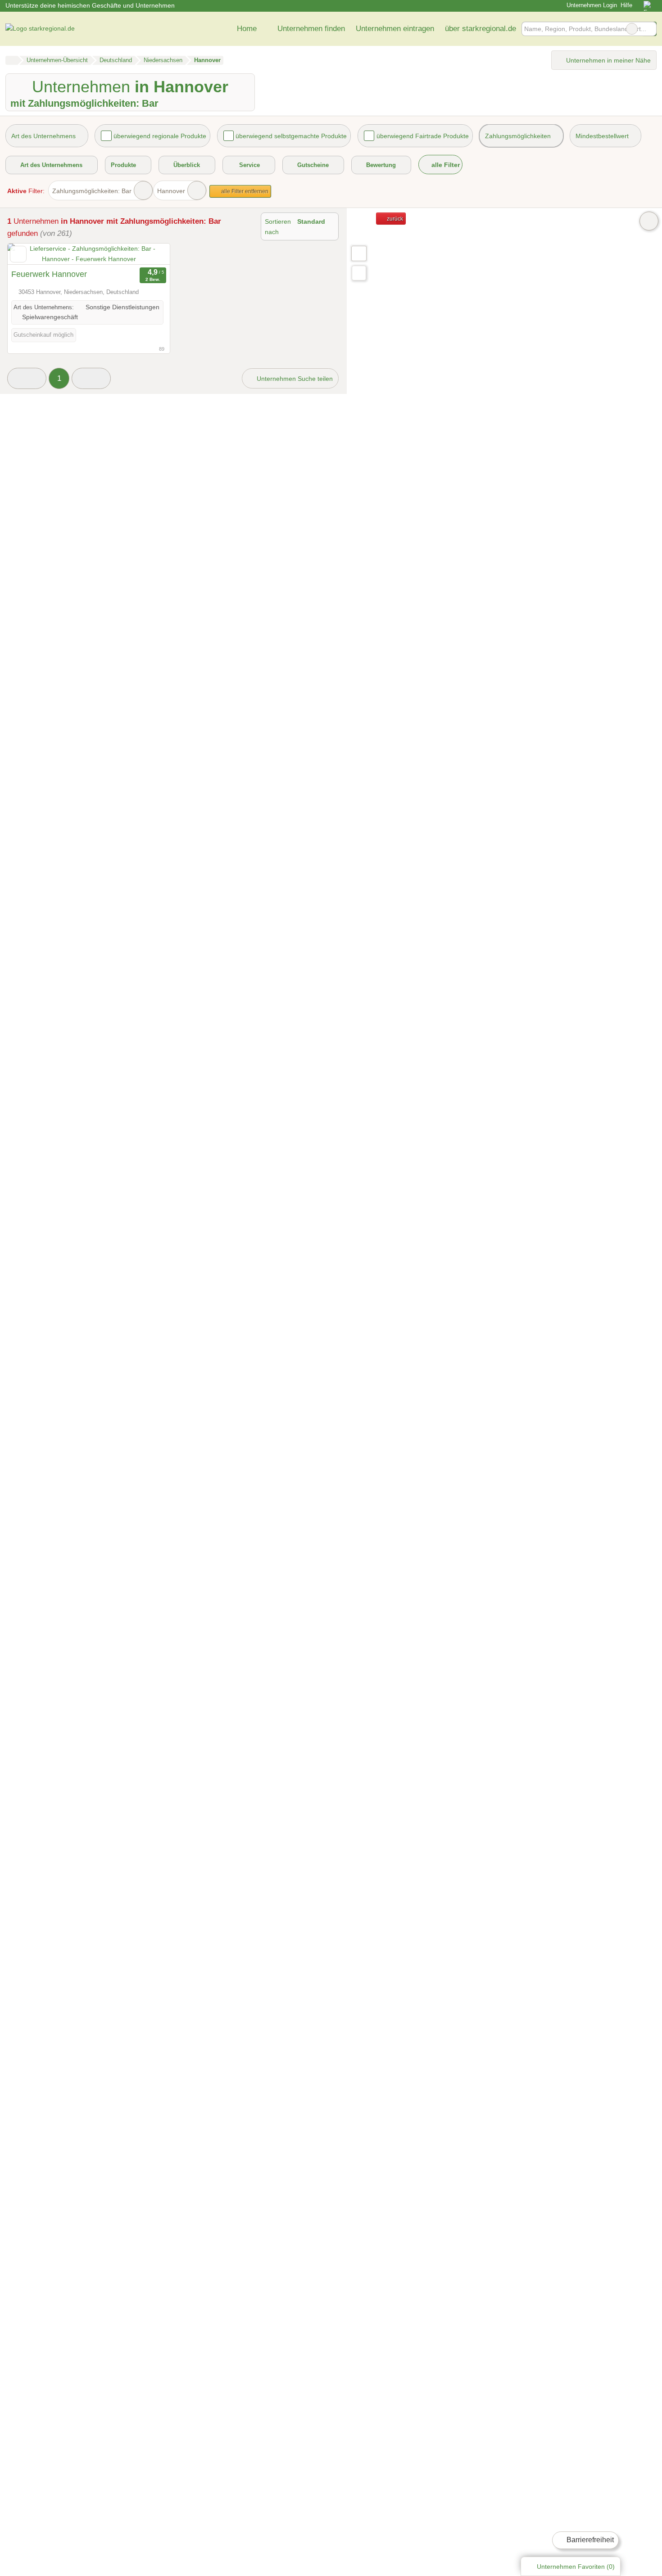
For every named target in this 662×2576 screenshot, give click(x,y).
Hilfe (626, 5)
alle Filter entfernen (244, 191)
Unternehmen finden (311, 28)
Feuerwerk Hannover (49, 274)
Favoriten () (576, 2567)
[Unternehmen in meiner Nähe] (359, 273)
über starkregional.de (481, 28)
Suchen (649, 29)
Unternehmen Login (591, 5)
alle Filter (445, 165)
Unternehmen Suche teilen (294, 379)
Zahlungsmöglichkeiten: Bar (92, 191)
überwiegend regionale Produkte (160, 136)
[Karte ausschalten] (649, 221)
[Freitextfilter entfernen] (632, 29)
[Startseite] (11, 60)
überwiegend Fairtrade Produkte (423, 136)
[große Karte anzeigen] (358, 253)
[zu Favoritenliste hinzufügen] (18, 254)
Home (247, 28)
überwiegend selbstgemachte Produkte (291, 136)
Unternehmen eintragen (395, 28)
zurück (394, 219)
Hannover (171, 191)
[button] (27, 378)
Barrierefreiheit (589, 2540)
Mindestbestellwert (602, 136)
